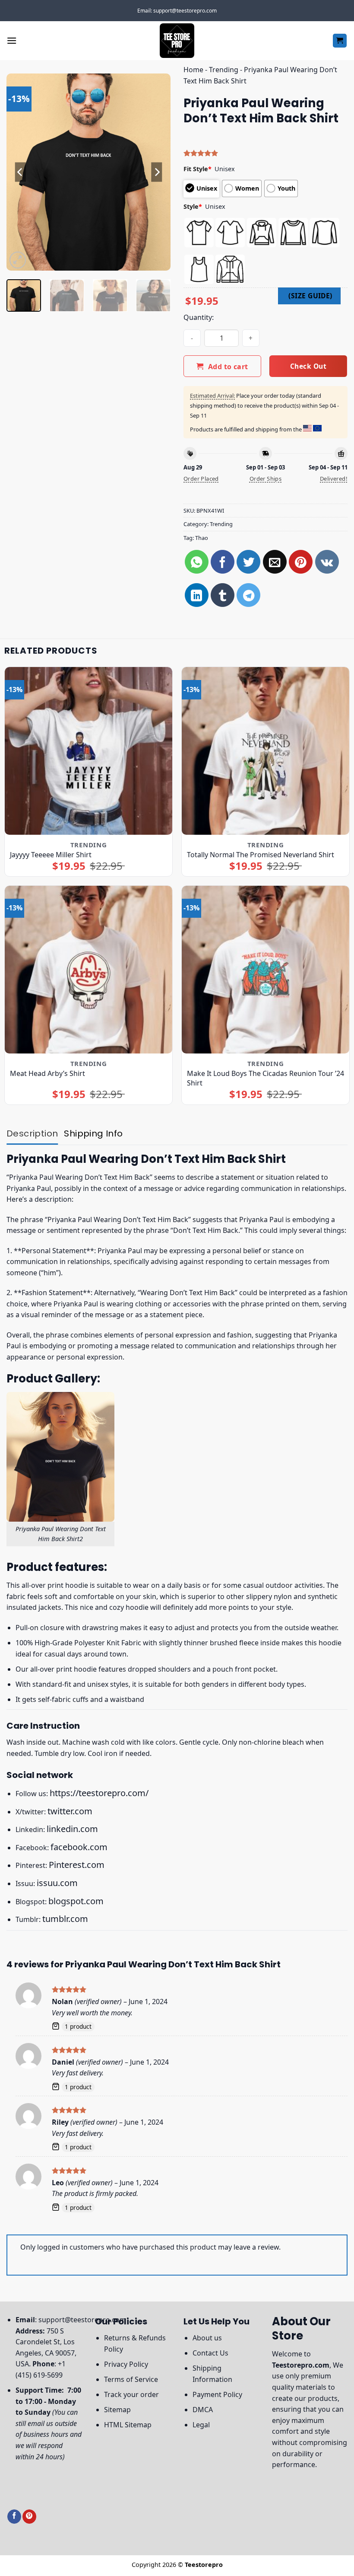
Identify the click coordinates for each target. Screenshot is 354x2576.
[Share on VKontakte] (327, 562)
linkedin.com (72, 1829)
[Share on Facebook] (223, 562)
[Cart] (340, 41)
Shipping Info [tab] (93, 1133)
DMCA (203, 2410)
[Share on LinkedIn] (197, 595)
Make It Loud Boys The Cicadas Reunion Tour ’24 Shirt (265, 1078)
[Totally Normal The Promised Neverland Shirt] (265, 751)
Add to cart (228, 367)
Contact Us (210, 2353)
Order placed (201, 479)
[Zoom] (18, 260)
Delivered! (334, 479)
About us (207, 2338)
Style (193, 206)
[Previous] (21, 172)
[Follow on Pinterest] (29, 2517)
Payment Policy (217, 2394)
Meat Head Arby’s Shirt (47, 1073)
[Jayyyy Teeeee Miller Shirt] (88, 751)
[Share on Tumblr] (223, 595)
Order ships (265, 479)
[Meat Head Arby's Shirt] (88, 970)
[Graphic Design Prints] (177, 41)
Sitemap (117, 2410)
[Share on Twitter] (248, 562)
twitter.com (70, 1811)
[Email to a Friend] (275, 562)
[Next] (156, 172)
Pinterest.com (77, 1865)
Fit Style (198, 169)
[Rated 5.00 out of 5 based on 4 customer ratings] (265, 153)
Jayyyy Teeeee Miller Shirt (51, 855)
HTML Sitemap (128, 2425)
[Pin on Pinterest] (301, 562)
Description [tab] (32, 1133)
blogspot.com (76, 1901)
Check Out (308, 366)
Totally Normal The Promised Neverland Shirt (261, 855)
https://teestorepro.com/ (99, 1793)
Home (193, 70)
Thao (202, 538)
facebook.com (79, 1847)
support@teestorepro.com (82, 2320)
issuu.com (57, 1883)
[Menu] (12, 40)
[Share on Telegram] (248, 595)
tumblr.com (65, 1919)
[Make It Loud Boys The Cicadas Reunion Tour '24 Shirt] (265, 970)
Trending (224, 70)
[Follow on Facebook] (14, 2517)
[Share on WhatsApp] (197, 562)
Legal (201, 2425)
